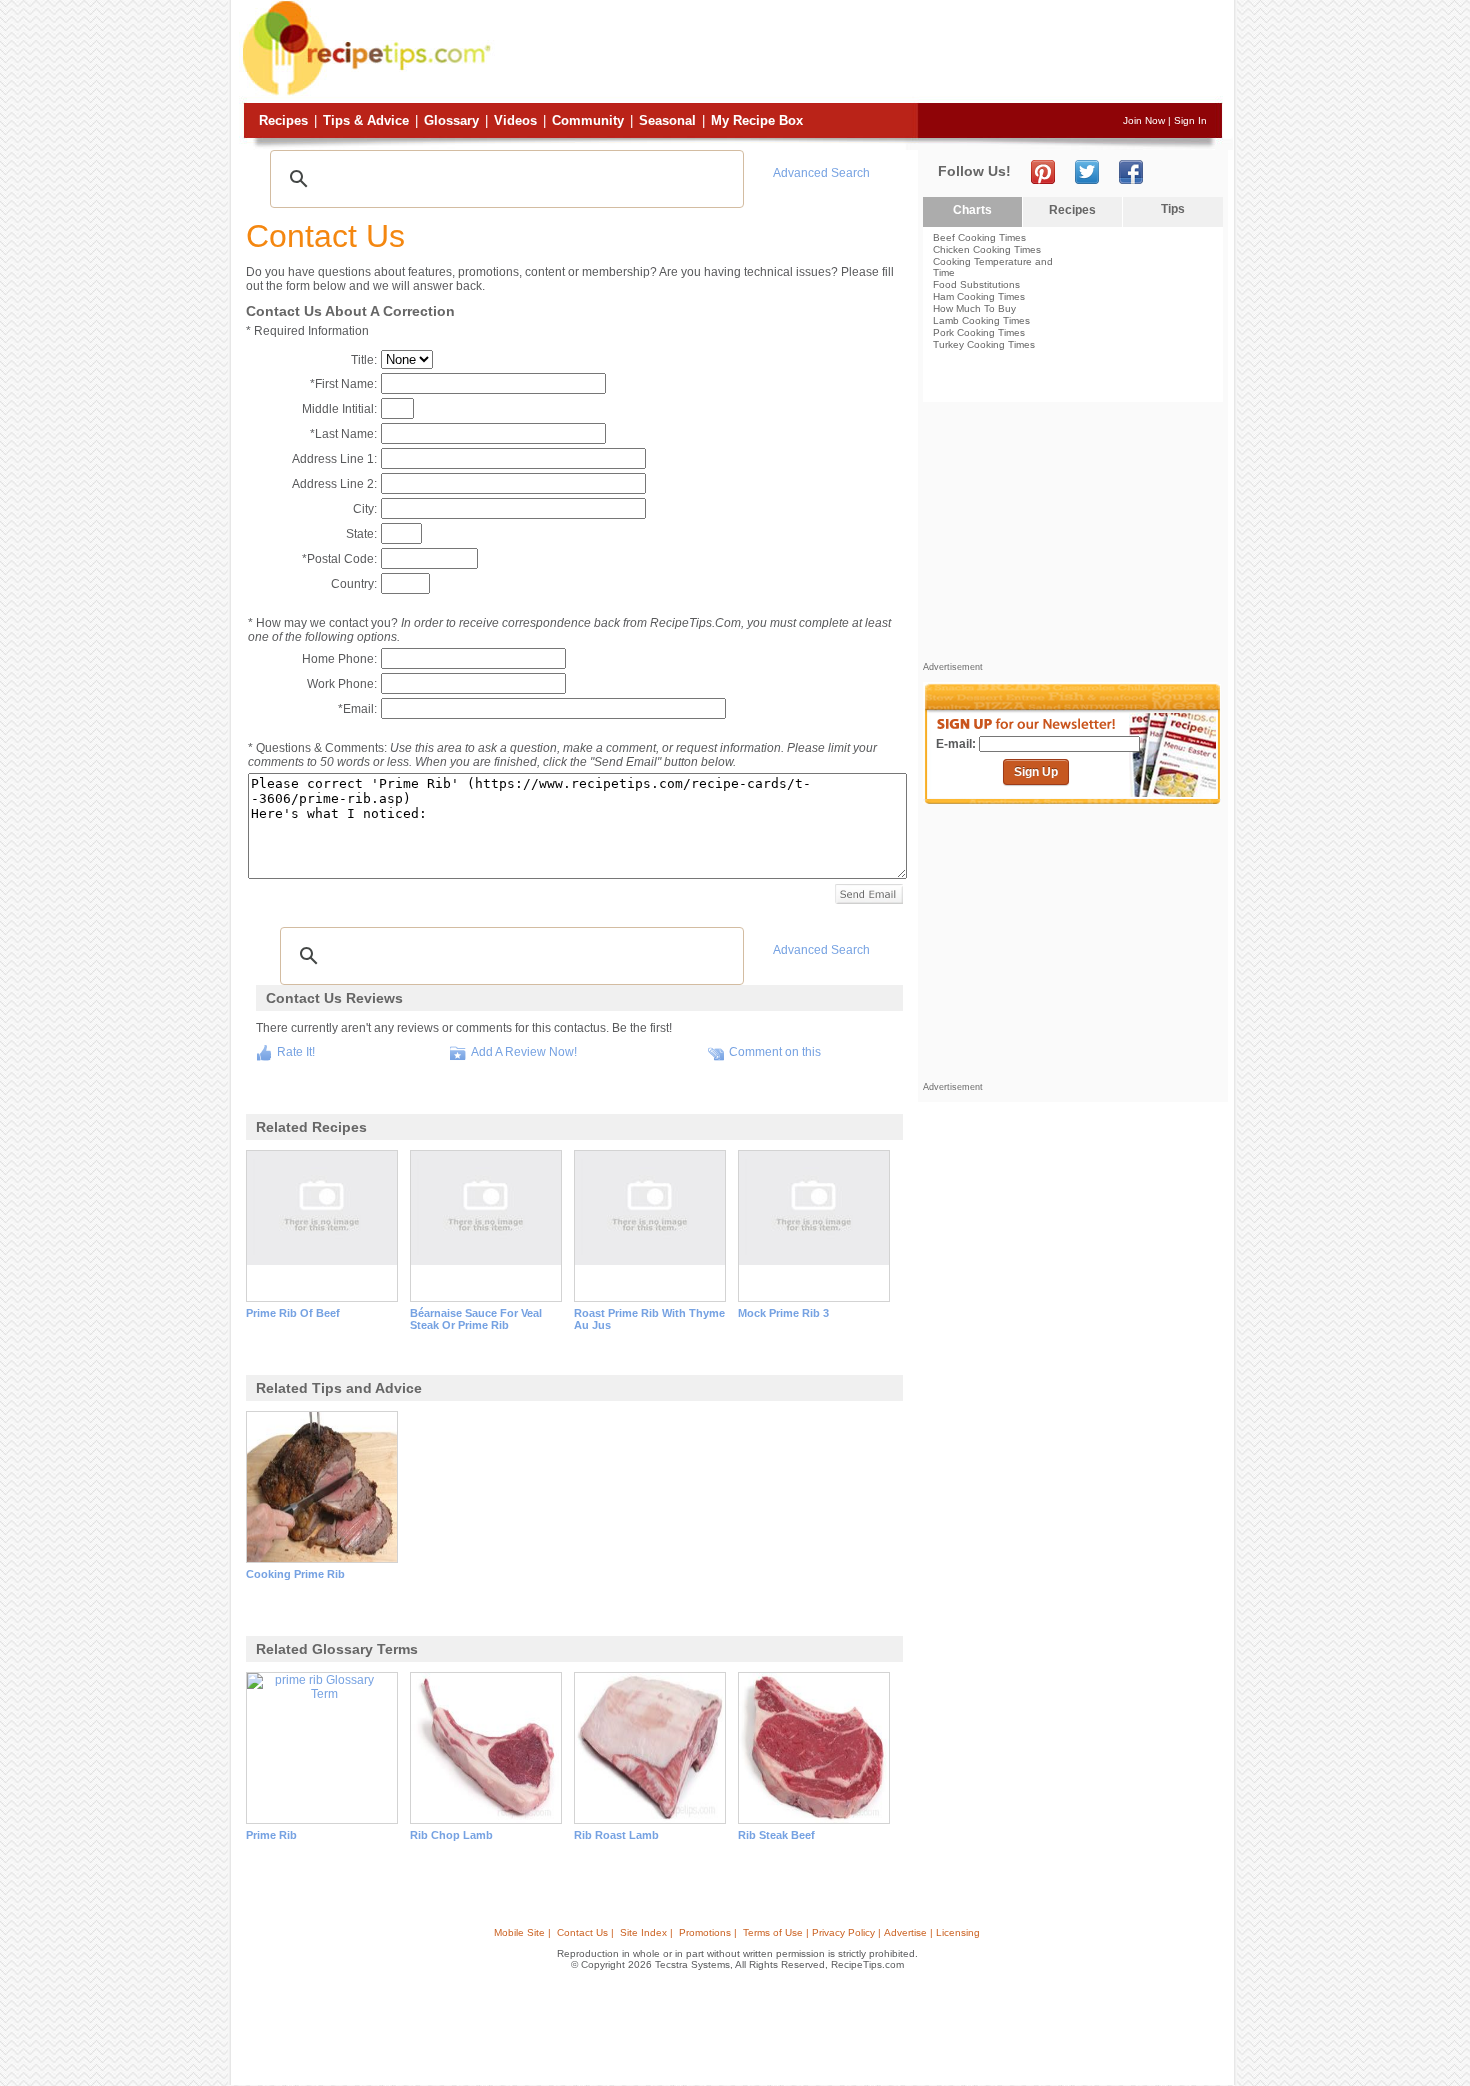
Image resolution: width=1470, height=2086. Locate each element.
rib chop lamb (451, 1835)
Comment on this (775, 1052)
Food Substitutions (976, 284)
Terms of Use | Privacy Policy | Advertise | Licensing (861, 1932)
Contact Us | (585, 1932)
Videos (515, 120)
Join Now (1144, 120)
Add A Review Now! (524, 1052)
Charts (972, 210)
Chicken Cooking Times (987, 249)
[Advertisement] (859, 53)
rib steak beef (776, 1835)
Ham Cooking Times (979, 296)
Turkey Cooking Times (984, 344)
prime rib (271, 1835)
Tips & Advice (366, 120)
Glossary (451, 120)
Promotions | (708, 1932)
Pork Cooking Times (979, 332)
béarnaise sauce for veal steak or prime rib (476, 1319)
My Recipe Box (757, 120)
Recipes (283, 120)
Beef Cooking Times (979, 237)
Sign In (1190, 120)
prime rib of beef (293, 1313)
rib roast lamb (616, 1835)
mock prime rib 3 (783, 1313)
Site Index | (646, 1932)
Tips (1173, 209)
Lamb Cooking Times (981, 320)
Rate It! (296, 1052)
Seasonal (667, 120)
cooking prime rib (295, 1574)
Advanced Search (821, 173)
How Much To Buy (974, 308)
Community (588, 120)
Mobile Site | (522, 1932)
